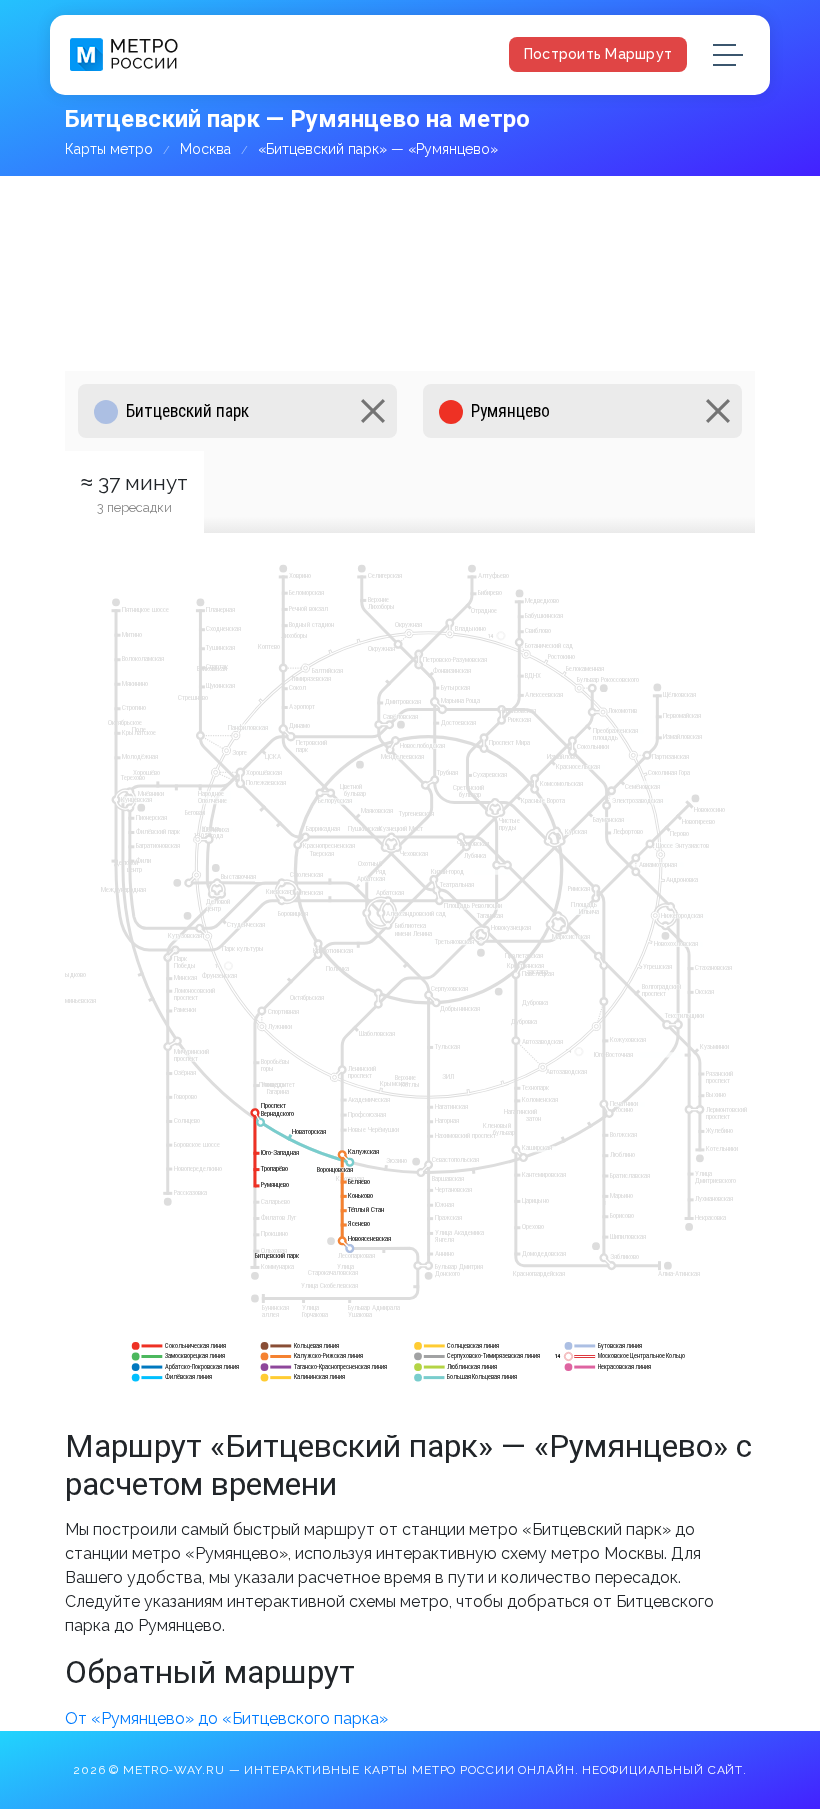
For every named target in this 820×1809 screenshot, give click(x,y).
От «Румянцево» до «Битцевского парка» (226, 1718)
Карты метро (109, 149)
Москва (205, 149)
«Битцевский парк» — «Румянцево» (378, 149)
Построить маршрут (598, 54)
